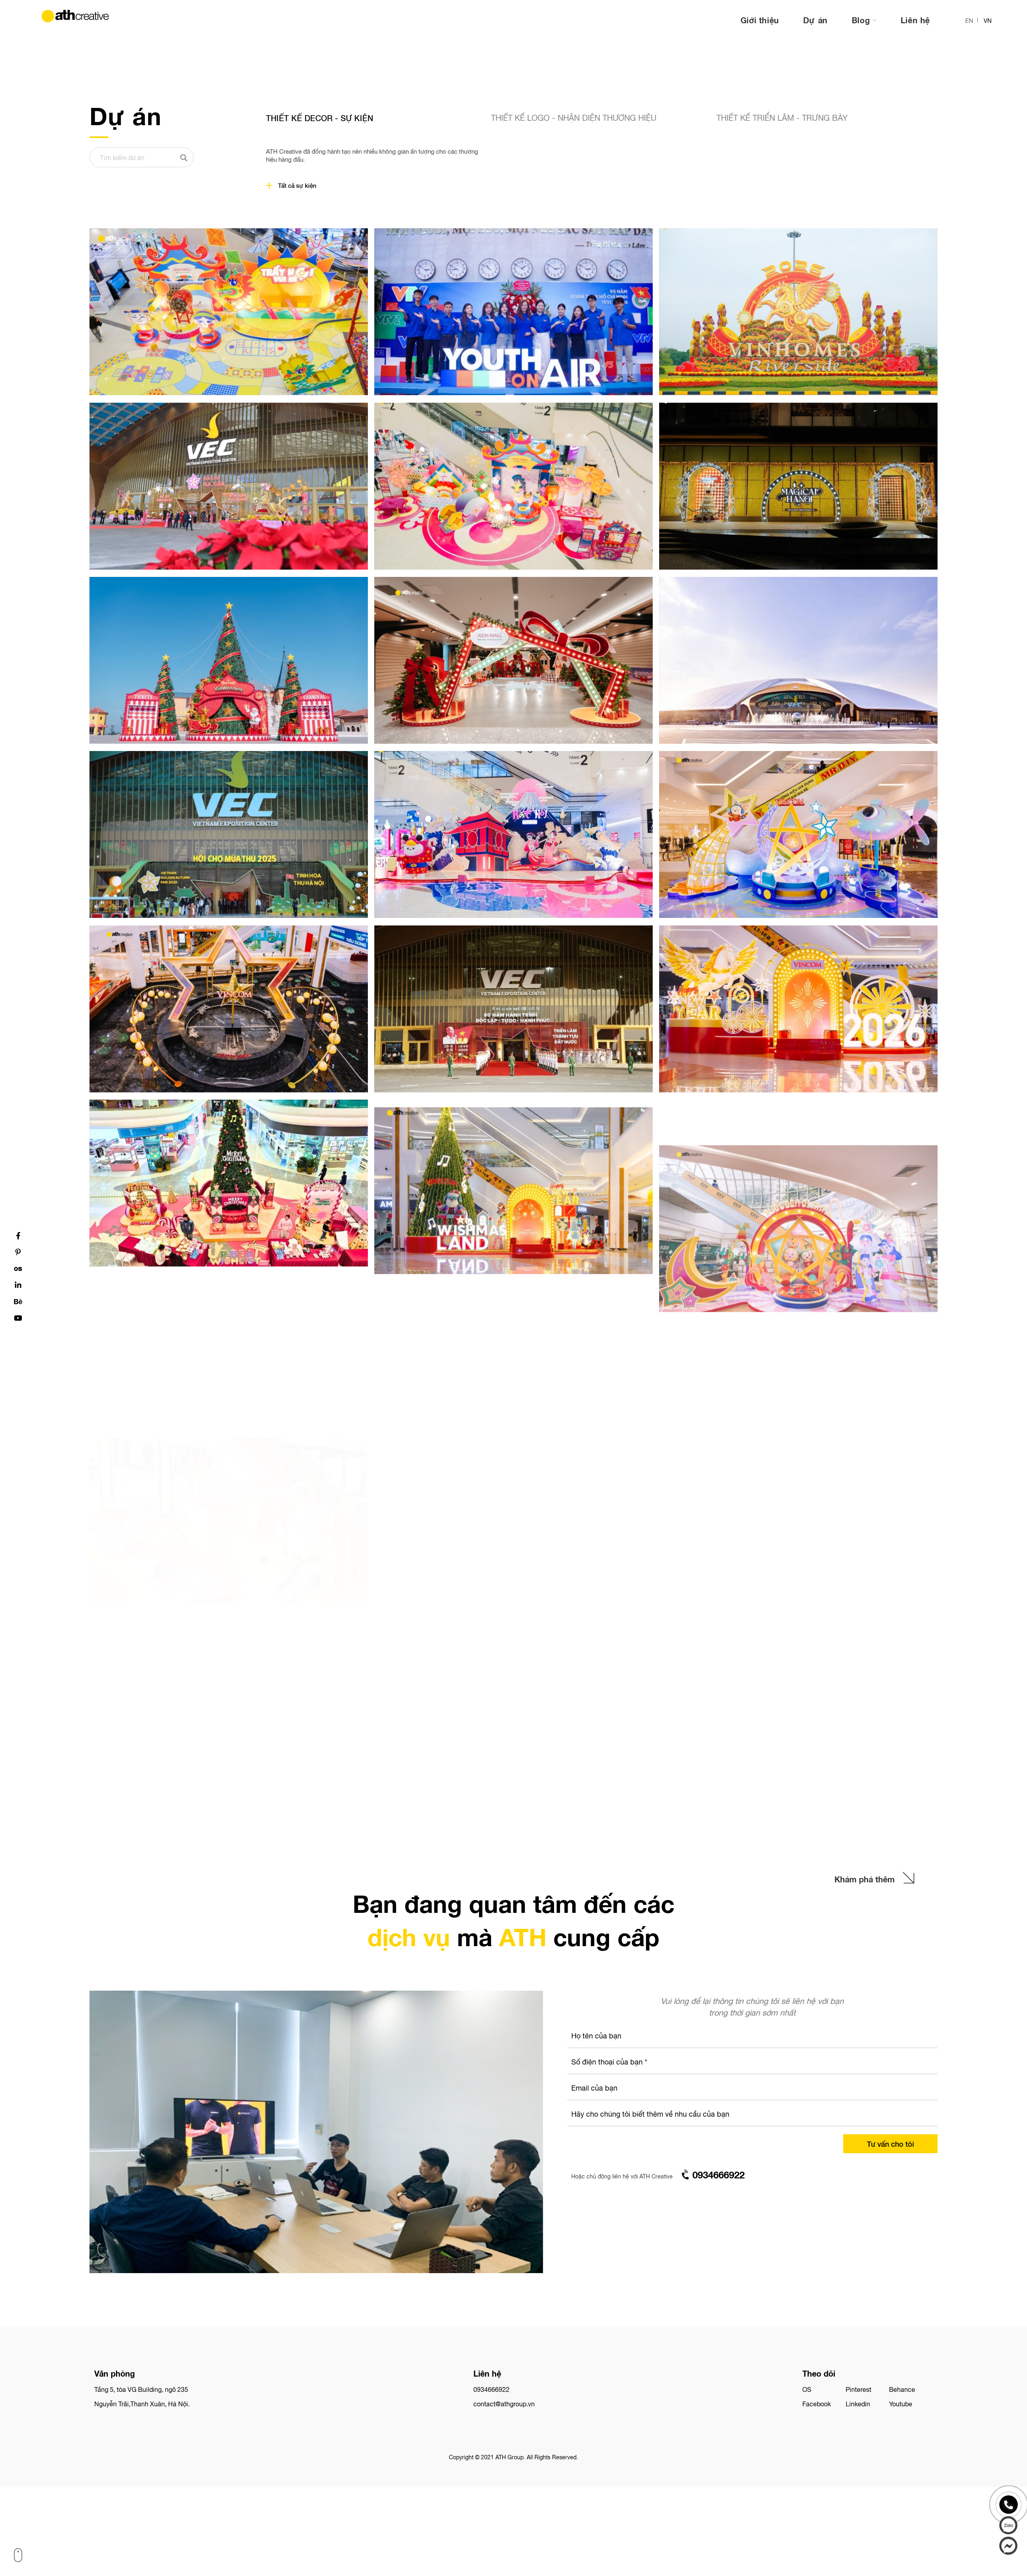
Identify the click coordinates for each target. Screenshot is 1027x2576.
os (18, 1269)
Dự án (815, 20)
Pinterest (859, 2389)
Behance (902, 2389)
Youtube (901, 2403)
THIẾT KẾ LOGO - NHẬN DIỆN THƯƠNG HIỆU (574, 117)
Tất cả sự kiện (297, 185)
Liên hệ (915, 20)
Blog (862, 20)
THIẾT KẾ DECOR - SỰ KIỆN (320, 118)
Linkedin (858, 2403)
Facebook (817, 2403)
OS (807, 2389)
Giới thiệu (760, 20)
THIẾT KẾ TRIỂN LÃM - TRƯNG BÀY (782, 117)
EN (969, 20)
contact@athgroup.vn (504, 2403)
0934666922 (491, 2389)
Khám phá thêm (865, 1879)
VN (988, 20)
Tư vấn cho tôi (890, 2144)
